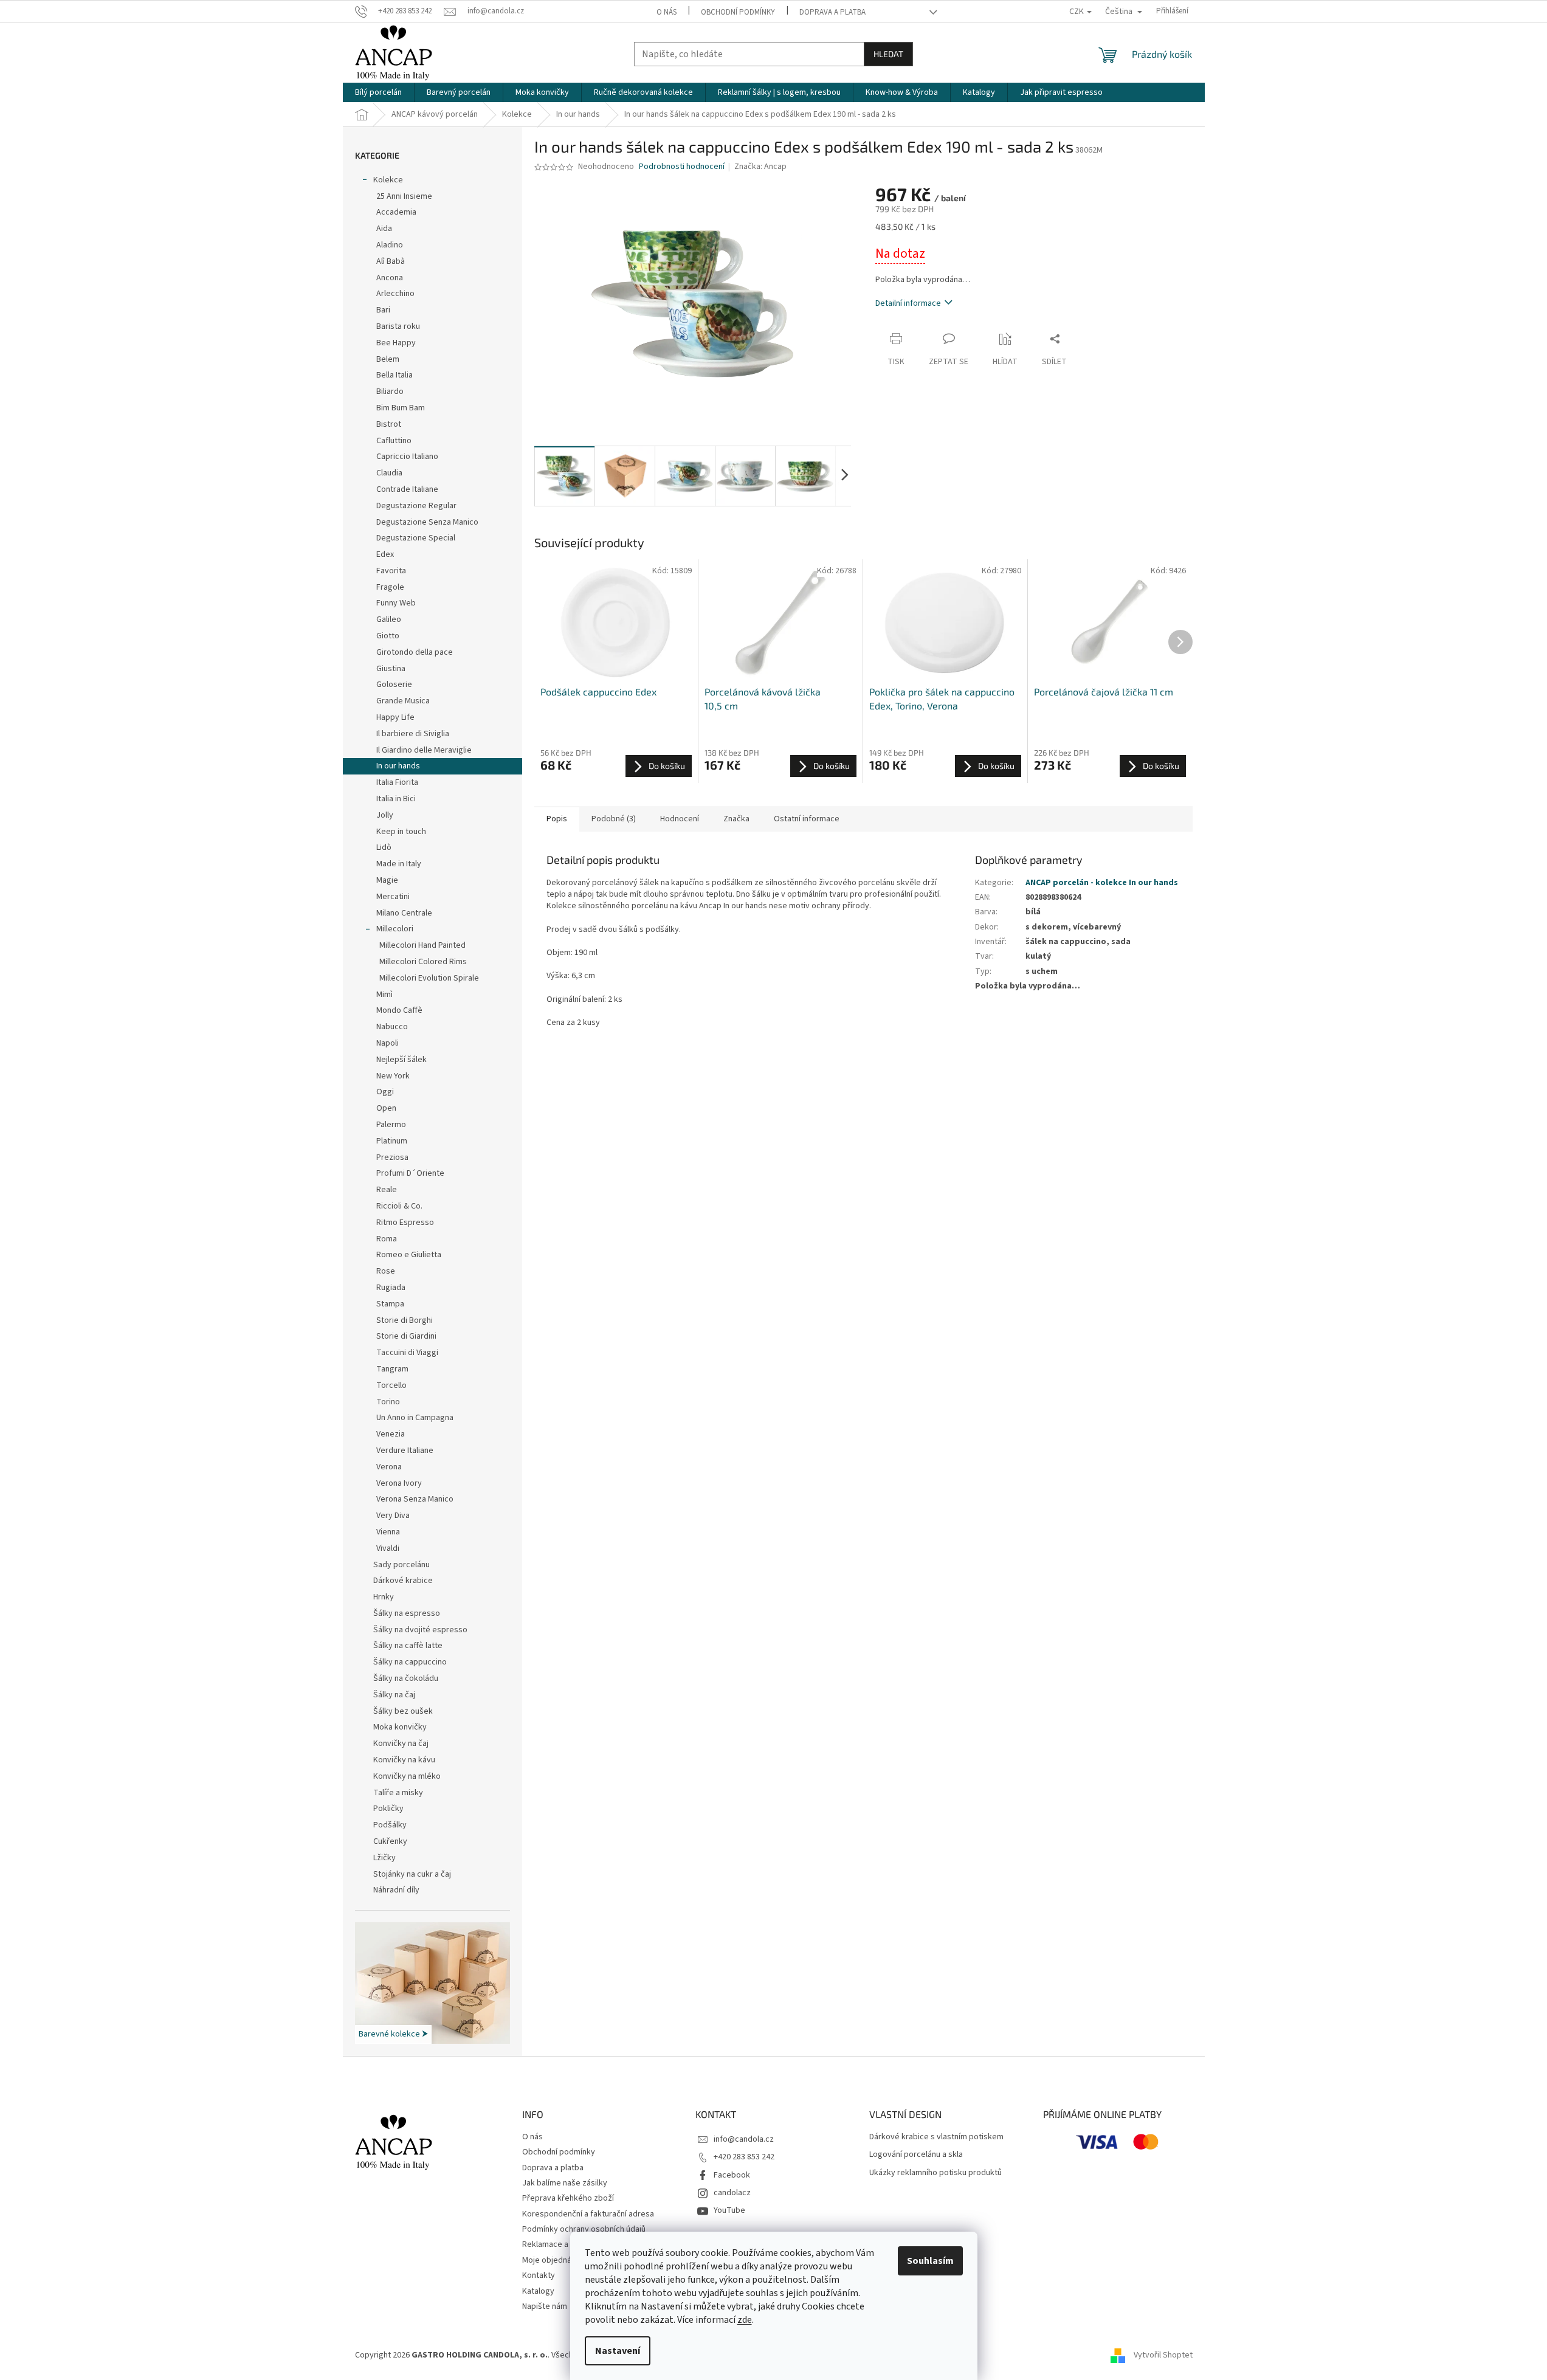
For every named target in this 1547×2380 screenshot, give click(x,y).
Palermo (391, 1125)
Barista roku (398, 326)
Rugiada (391, 1288)
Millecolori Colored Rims (423, 962)
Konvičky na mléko (407, 1776)
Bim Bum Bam (401, 408)
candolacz (732, 2193)
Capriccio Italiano (407, 457)
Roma (387, 1239)
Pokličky (388, 1809)
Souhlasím (930, 2261)
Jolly (385, 815)
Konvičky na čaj (401, 1744)
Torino (388, 1402)
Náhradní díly (396, 1890)
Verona (389, 1467)
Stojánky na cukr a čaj (412, 1874)
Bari (383, 310)
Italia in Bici (396, 799)
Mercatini (393, 897)
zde (745, 2320)
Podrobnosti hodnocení (682, 167)
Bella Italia (395, 375)
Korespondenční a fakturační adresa (588, 2214)
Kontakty (539, 2275)
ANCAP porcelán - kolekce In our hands (1102, 883)
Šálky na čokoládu (406, 1678)
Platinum (392, 1141)
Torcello (391, 1385)
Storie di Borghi (405, 1320)
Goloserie (394, 685)
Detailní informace (908, 303)
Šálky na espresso (407, 1613)
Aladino (390, 245)
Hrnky (384, 1597)
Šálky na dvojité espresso (420, 1630)
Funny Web (396, 603)
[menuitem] (378, 92)
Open (386, 1108)
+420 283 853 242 (744, 2157)
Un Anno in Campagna (415, 1418)
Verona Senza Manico (415, 1499)
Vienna (388, 1532)
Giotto (388, 636)
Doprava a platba (832, 12)
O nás (667, 12)
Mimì (384, 995)
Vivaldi (388, 1548)
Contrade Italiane (407, 489)
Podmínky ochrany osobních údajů (584, 2229)
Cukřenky (390, 1841)
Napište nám (545, 2306)
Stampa (390, 1304)
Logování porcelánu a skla (916, 2155)
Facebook (732, 2175)
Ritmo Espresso (405, 1223)
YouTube (729, 2210)
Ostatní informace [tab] (807, 819)
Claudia (389, 473)
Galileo (389, 619)
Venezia (391, 1434)
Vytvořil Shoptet (1163, 2355)
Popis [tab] (557, 819)
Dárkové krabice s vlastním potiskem (936, 2137)
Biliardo (390, 391)
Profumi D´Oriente (410, 1173)
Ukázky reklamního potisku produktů (935, 2173)
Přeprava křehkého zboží (568, 2198)
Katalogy (538, 2291)
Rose (386, 1271)
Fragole (390, 587)
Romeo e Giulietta (409, 1255)
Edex (385, 554)
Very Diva (393, 1516)
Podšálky (390, 1825)
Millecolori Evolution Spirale (429, 978)
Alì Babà (391, 261)
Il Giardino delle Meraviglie (424, 750)
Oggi (385, 1092)
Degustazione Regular (416, 506)
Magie (387, 880)
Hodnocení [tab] (680, 819)
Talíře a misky (398, 1793)
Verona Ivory (399, 1483)
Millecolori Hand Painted (422, 945)
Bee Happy (396, 343)
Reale (387, 1190)
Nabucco (392, 1027)
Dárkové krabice (403, 1581)
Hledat (888, 54)
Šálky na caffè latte (408, 1646)
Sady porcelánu (401, 1565)
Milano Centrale (404, 913)
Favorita (391, 571)
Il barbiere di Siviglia (413, 734)
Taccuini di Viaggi (407, 1353)
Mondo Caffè (399, 1010)
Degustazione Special (416, 538)
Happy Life (395, 717)
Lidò (384, 847)
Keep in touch (401, 832)
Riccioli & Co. (399, 1206)
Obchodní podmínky (738, 12)
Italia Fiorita (397, 782)
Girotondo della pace (415, 652)
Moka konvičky (400, 1727)
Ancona (390, 278)
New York (393, 1076)
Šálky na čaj (394, 1695)
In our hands (398, 766)
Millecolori (395, 929)
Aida (384, 229)
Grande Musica (403, 701)
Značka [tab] (736, 819)
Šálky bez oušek (403, 1711)
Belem (388, 359)
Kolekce (388, 180)
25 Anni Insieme (404, 196)
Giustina (391, 669)
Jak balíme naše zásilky (565, 2183)
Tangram (392, 1369)
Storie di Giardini (406, 1336)
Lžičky (384, 1858)
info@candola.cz (744, 2139)
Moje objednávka (553, 2260)
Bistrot (389, 424)
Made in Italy (399, 864)
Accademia (396, 212)
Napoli (388, 1043)
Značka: (760, 167)
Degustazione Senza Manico (427, 522)
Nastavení (618, 2351)
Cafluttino (394, 441)
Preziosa (392, 1157)
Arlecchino (395, 294)
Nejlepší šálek (401, 1060)
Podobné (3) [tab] (614, 819)
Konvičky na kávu (404, 1760)
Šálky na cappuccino (410, 1662)
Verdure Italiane (405, 1450)
